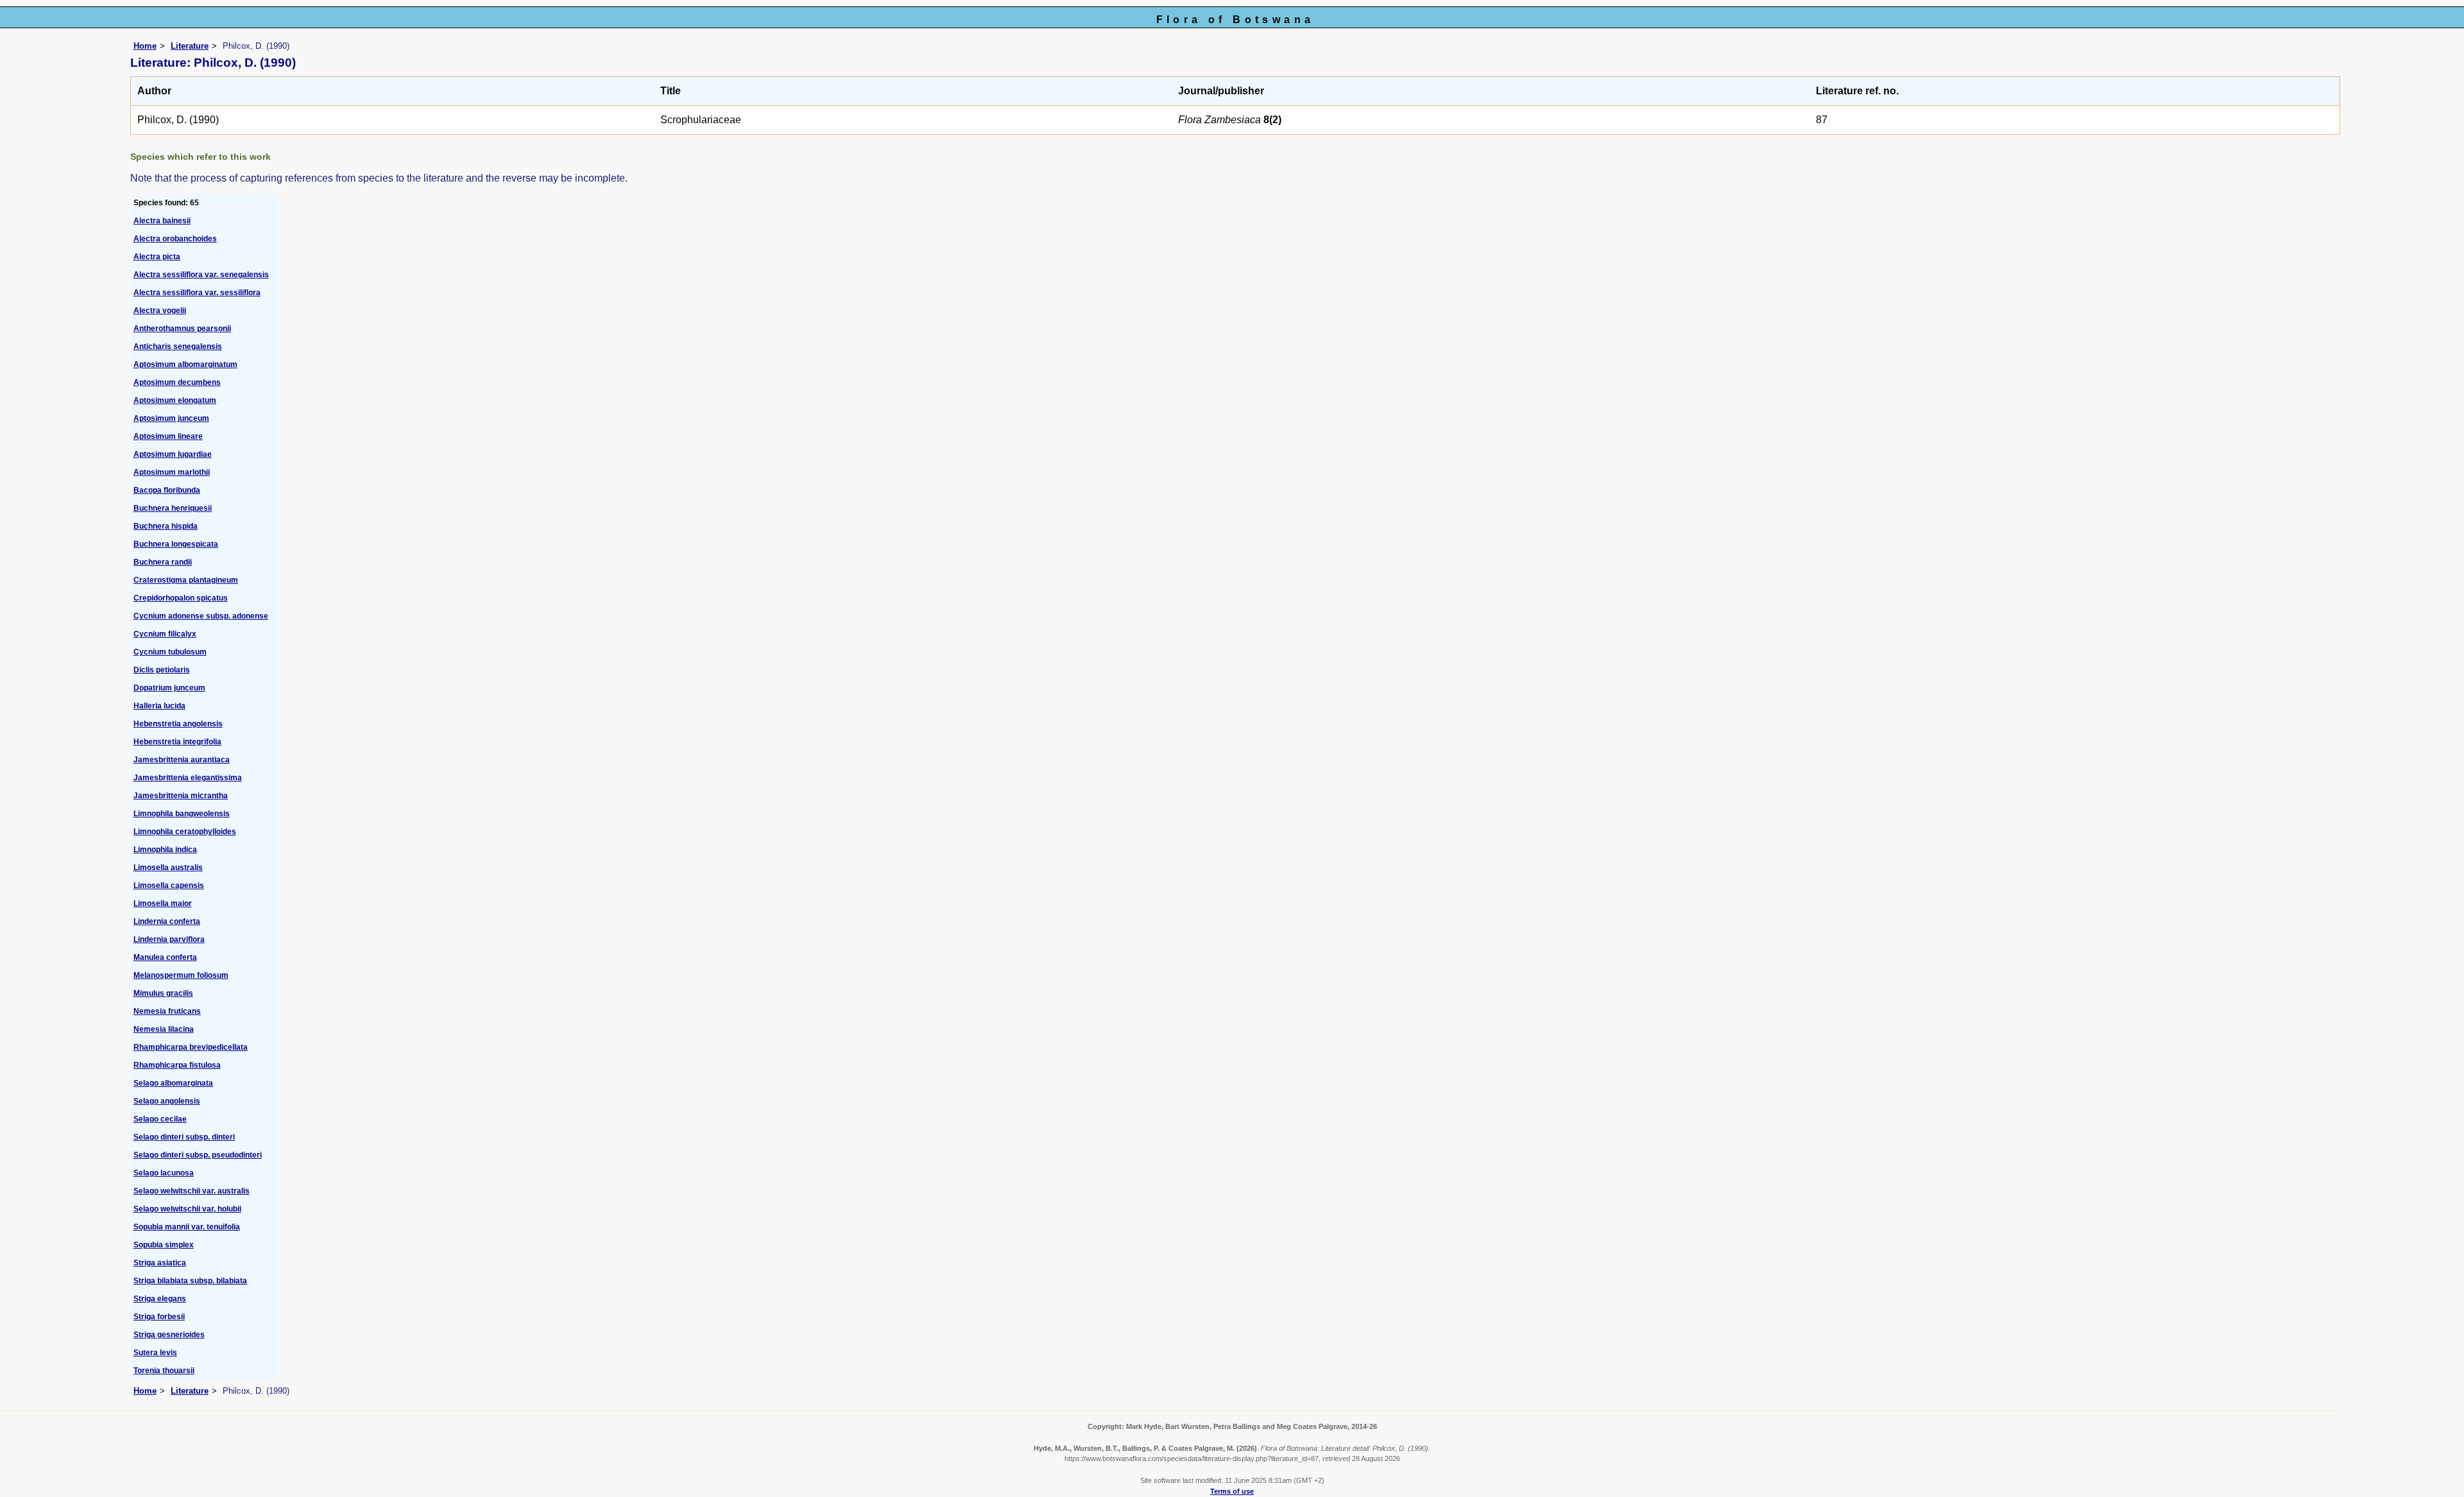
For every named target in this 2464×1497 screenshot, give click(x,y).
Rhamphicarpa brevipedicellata (191, 1047)
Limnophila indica (165, 850)
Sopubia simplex (164, 1245)
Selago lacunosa (164, 1173)
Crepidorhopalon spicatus (181, 598)
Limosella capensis (169, 885)
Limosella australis (168, 868)
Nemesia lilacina (164, 1029)
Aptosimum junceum (171, 418)
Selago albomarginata (173, 1083)
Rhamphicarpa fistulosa (177, 1065)
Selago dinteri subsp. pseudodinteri (198, 1155)
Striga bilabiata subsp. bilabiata (190, 1281)
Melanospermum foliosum (181, 975)
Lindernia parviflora (169, 939)
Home (145, 46)
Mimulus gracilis (163, 993)
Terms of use (1232, 1491)
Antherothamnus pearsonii (182, 329)
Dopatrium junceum (169, 688)
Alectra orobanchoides (175, 239)
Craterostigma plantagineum (186, 580)
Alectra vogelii (160, 311)
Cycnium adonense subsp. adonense (201, 616)
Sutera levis (155, 1353)
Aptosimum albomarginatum (185, 364)
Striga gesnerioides (169, 1335)
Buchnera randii (163, 562)
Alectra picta (157, 257)
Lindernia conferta (167, 921)
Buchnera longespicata (176, 544)
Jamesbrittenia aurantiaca (182, 760)
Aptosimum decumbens (177, 382)
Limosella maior (163, 903)
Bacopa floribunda (167, 490)
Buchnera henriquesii (173, 508)
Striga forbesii (159, 1317)
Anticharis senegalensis (178, 346)
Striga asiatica (160, 1263)
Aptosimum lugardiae (173, 454)
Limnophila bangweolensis (182, 814)
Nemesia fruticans (167, 1011)
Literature (190, 46)
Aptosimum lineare (168, 436)
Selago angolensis (167, 1101)
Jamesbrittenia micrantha (181, 796)
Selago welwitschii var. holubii (187, 1209)
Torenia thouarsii (164, 1371)
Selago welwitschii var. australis (192, 1191)
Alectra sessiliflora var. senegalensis (201, 275)
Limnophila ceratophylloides (185, 832)
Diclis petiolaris (162, 670)
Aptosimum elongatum (175, 400)
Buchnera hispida (166, 526)
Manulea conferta (165, 957)
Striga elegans (160, 1299)
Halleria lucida (159, 706)
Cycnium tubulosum (170, 652)
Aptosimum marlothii (172, 472)
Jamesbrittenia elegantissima (188, 778)
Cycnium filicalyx (165, 634)
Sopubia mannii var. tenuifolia (187, 1227)
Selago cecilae (160, 1119)
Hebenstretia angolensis (178, 724)
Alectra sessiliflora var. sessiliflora (197, 293)
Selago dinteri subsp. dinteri (184, 1137)
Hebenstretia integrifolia (177, 742)
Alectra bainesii (162, 221)
